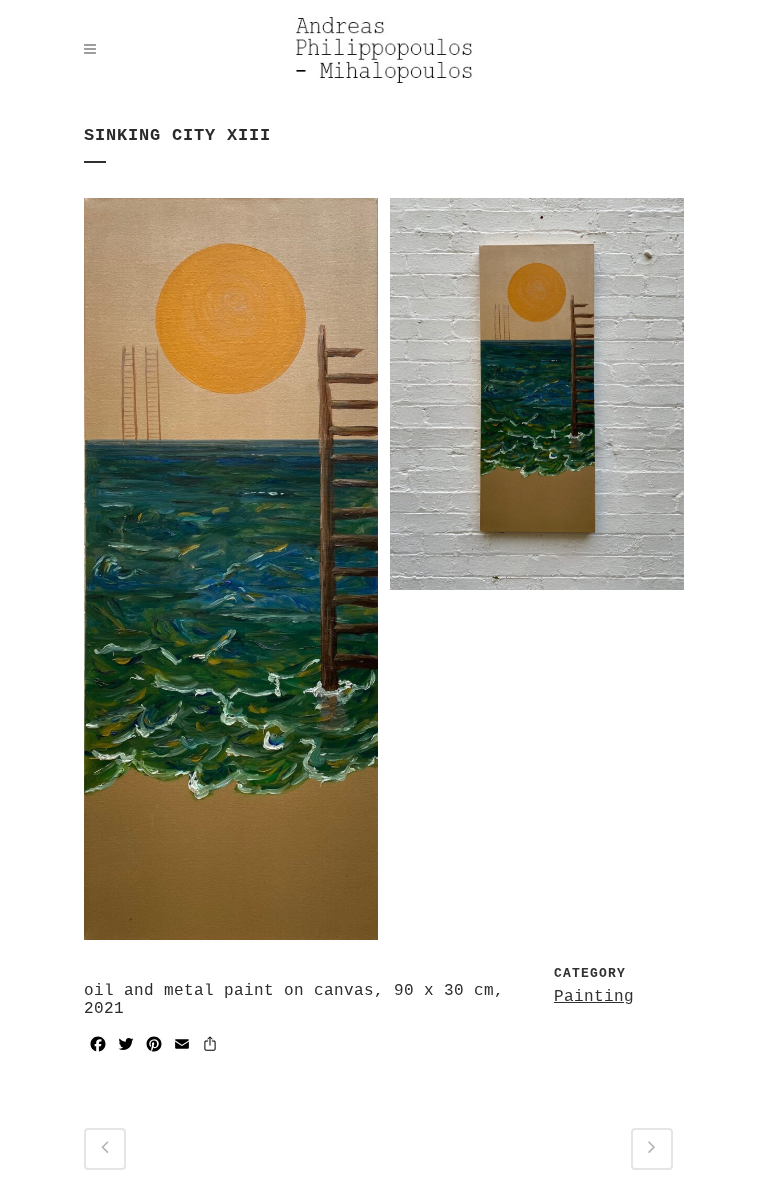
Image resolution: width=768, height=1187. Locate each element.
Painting (594, 997)
